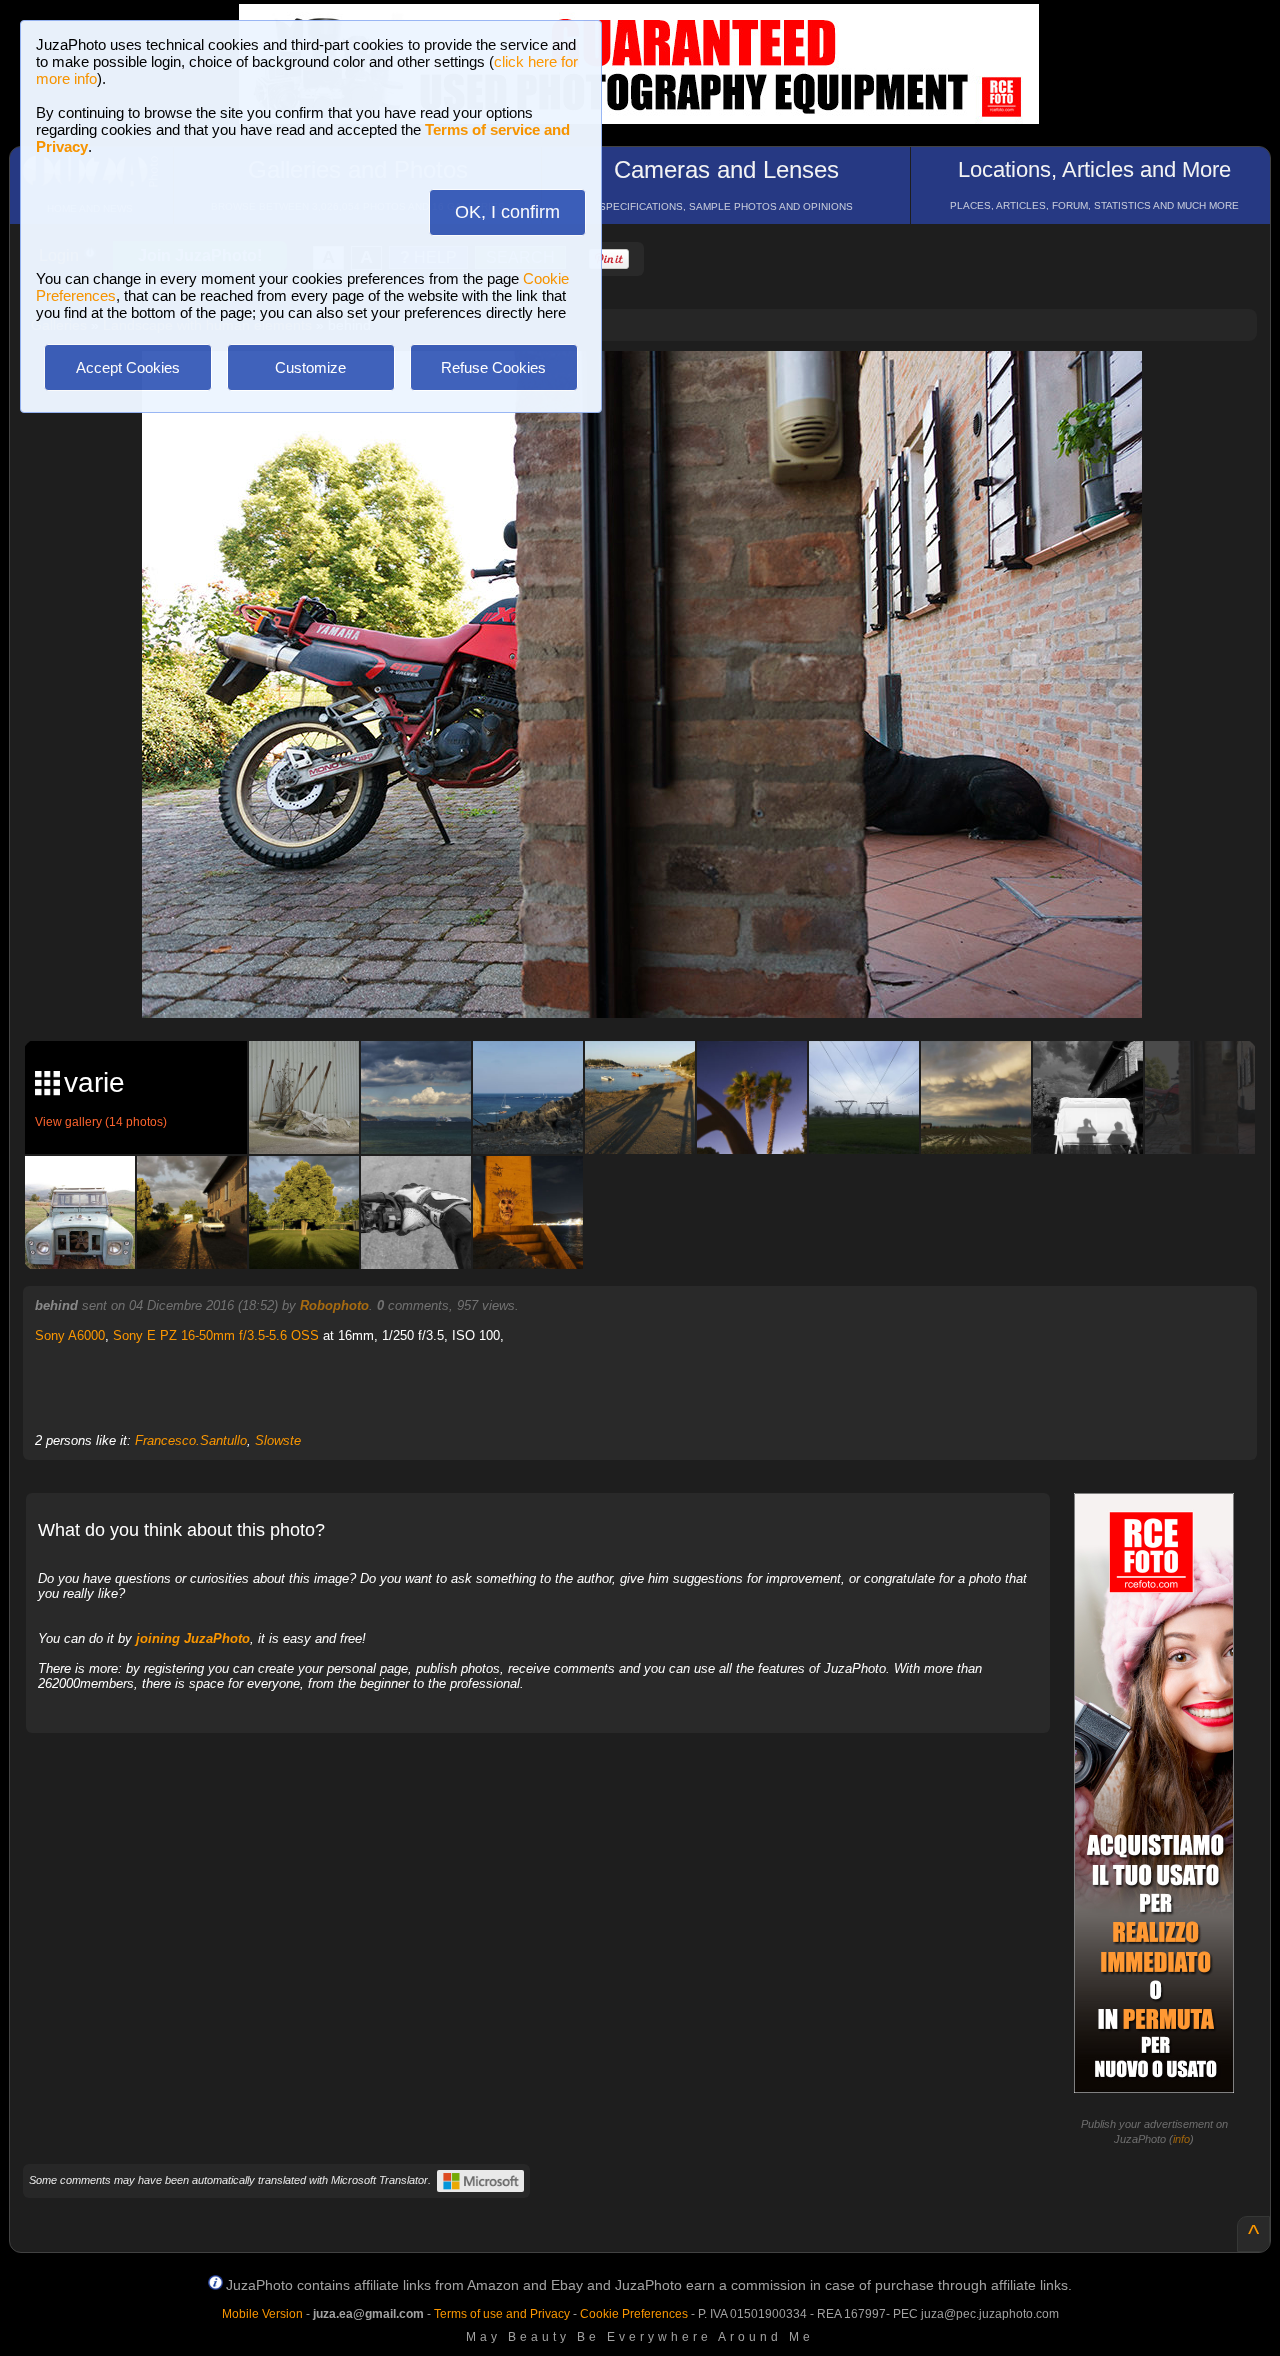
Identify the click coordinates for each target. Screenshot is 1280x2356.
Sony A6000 (70, 1335)
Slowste (278, 1440)
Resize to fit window (654, 387)
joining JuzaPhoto (193, 1638)
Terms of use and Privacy (502, 2314)
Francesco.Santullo (191, 1440)
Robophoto (334, 1305)
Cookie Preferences (634, 2314)
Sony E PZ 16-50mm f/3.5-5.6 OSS (216, 1335)
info (1181, 2139)
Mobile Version (262, 2314)
